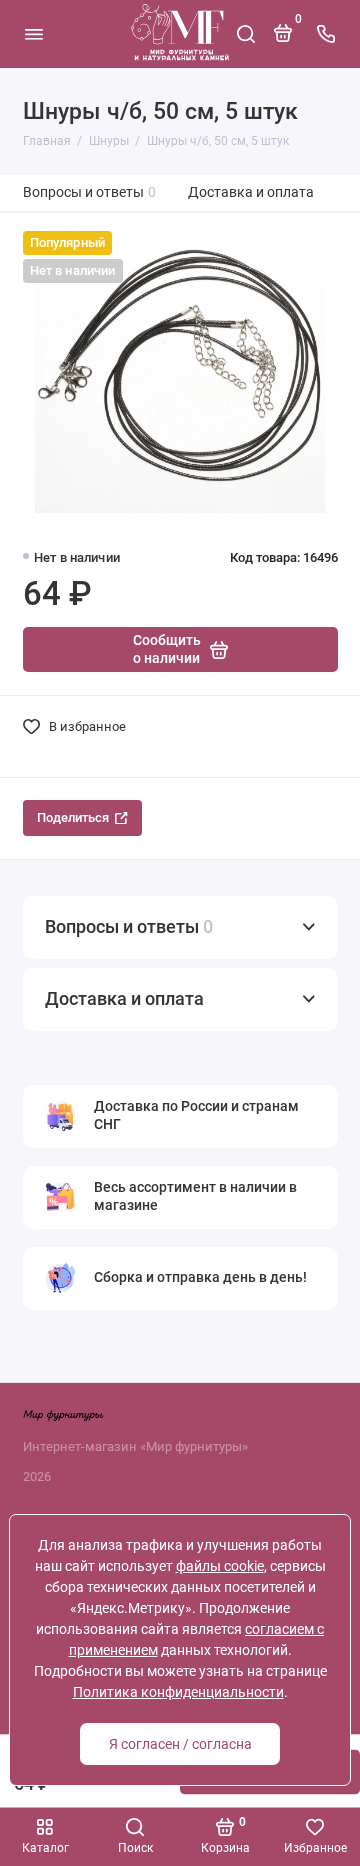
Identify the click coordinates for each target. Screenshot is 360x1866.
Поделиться (73, 817)
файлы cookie (220, 1566)
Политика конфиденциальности (178, 1692)
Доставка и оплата (251, 192)
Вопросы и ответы (90, 192)
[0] (283, 41)
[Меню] (34, 34)
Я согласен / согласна (180, 1744)
